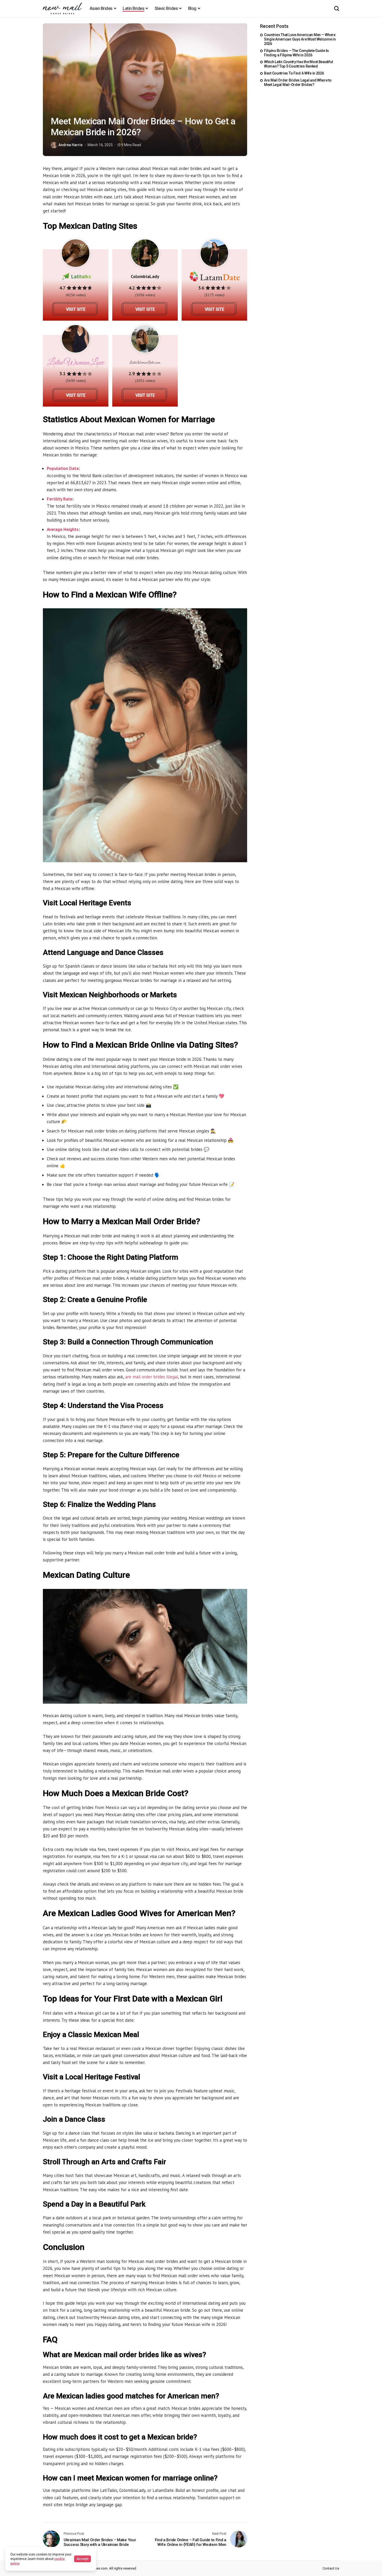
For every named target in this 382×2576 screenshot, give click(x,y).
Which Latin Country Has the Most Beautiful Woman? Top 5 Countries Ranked (298, 64)
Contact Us (331, 2568)
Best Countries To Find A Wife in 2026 (294, 73)
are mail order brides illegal (152, 1377)
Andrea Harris (71, 145)
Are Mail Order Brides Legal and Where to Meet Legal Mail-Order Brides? (298, 82)
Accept (83, 2559)
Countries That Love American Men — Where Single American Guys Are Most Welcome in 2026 (300, 39)
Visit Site (76, 309)
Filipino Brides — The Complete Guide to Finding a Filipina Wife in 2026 (297, 53)
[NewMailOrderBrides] (62, 8)
